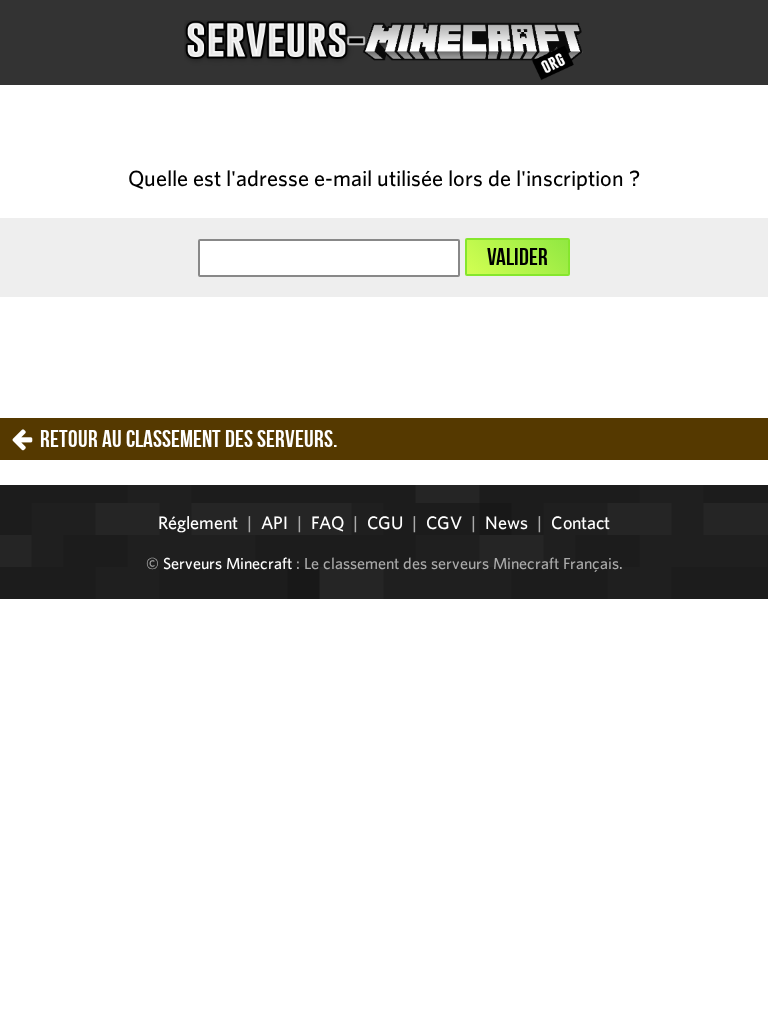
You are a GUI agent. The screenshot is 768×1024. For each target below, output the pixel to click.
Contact (580, 522)
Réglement (198, 522)
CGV (444, 522)
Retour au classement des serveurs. (188, 439)
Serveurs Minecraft (227, 563)
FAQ (327, 522)
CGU (385, 522)
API (274, 522)
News (506, 522)
